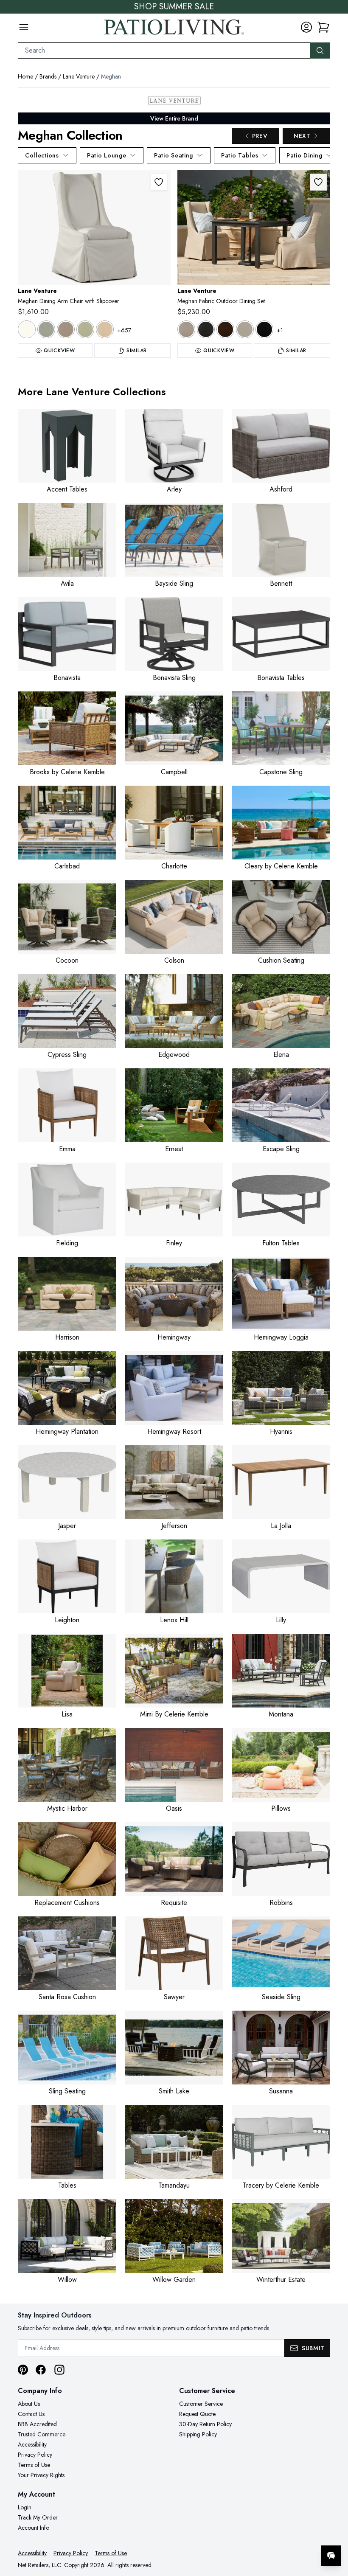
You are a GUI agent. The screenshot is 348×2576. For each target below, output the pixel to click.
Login (25, 2507)
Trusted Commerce (42, 2434)
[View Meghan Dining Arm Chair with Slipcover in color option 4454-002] (46, 329)
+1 (280, 330)
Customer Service (201, 2404)
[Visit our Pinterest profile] (23, 2370)
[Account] (306, 27)
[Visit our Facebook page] (41, 2370)
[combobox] (164, 51)
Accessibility (32, 2444)
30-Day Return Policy (205, 2424)
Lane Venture (79, 76)
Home (25, 76)
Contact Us (31, 2414)
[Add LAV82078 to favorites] (159, 182)
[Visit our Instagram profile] (59, 2370)
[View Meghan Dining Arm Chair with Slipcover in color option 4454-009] (66, 329)
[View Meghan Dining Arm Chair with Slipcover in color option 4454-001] (27, 329)
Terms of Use (34, 2465)
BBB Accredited (37, 2424)
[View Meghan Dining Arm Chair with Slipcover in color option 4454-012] (85, 329)
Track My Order (38, 2517)
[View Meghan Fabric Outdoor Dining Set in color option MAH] (225, 329)
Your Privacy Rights (41, 2475)
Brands (48, 76)
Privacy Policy (35, 2455)
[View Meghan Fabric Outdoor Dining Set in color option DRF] (186, 329)
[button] (323, 27)
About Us (29, 2404)
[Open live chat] (331, 2556)
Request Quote (197, 2414)
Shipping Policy (198, 2434)
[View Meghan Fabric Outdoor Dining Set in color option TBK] (264, 329)
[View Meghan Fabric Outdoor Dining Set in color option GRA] (206, 329)
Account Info (34, 2528)
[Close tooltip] (334, 2530)
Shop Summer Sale (174, 7)
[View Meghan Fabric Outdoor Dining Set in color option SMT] (245, 329)
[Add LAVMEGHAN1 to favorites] (318, 182)
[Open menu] (24, 27)
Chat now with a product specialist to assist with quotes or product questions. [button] (271, 2533)
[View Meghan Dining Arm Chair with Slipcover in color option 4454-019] (105, 329)
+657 (124, 330)
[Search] (320, 51)
